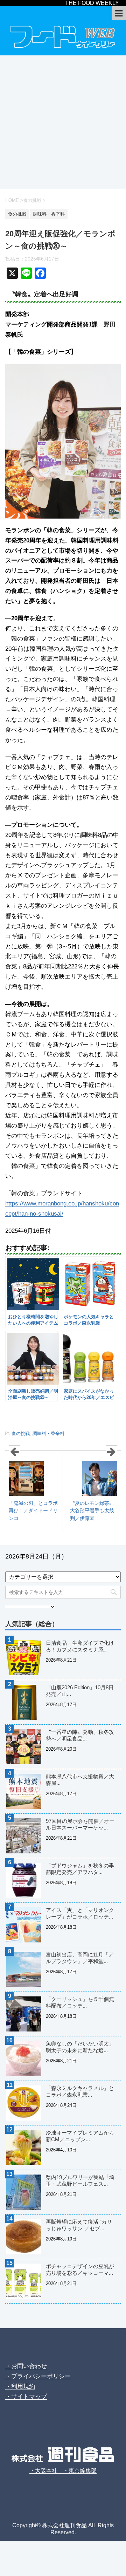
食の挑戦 (21, 1434)
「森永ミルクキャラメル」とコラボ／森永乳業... (80, 2091)
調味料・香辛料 (48, 1434)
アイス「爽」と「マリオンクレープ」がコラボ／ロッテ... (80, 1913)
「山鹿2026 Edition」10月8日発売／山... (80, 1691)
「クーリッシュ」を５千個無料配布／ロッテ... (80, 2002)
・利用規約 (20, 2386)
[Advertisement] (63, 122)
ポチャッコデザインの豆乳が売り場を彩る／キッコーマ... (80, 2270)
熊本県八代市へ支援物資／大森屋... (80, 1780)
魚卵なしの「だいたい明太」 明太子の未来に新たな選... (83, 2047)
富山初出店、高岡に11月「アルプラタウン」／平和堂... (80, 1958)
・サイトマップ (26, 2397)
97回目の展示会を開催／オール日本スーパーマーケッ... (80, 1824)
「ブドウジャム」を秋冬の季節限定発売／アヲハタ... (80, 1869)
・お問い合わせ (26, 2366)
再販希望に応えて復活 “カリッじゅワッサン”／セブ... (79, 2225)
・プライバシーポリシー (38, 2376)
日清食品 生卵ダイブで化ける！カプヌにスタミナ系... (80, 1646)
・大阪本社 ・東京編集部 (63, 2471)
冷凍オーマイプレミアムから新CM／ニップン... (80, 2136)
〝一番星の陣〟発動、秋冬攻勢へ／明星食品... (80, 1735)
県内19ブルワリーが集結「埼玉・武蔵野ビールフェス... (80, 2181)
